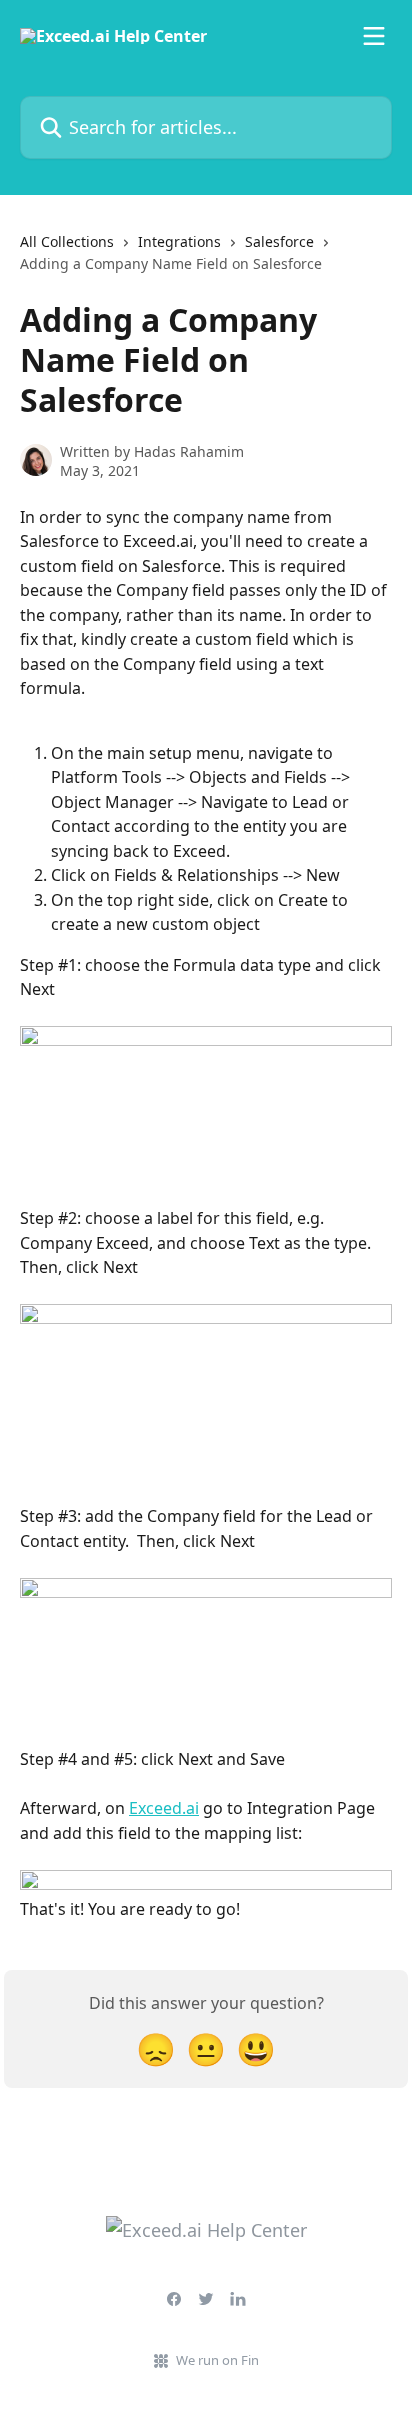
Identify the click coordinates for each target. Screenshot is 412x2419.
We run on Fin (217, 2360)
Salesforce (279, 241)
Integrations (179, 241)
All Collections (67, 241)
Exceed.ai (164, 1808)
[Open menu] (374, 36)
